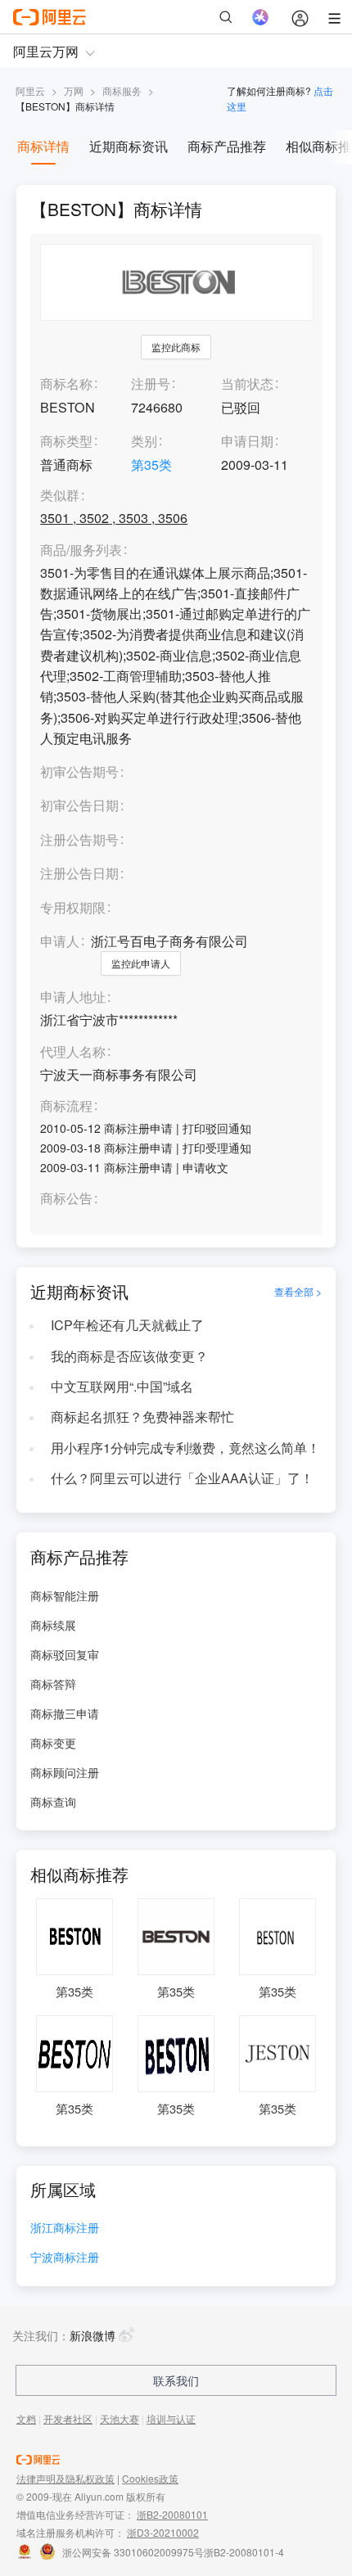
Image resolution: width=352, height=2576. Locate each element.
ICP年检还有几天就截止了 (127, 1325)
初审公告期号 (79, 771)
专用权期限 (73, 907)
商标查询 (53, 1802)
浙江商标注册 (65, 2229)
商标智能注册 (65, 1595)
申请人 (60, 941)
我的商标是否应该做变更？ (129, 1356)
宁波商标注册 (65, 2258)
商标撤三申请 (65, 1713)
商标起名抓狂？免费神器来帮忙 (142, 1417)
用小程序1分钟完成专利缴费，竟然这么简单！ (185, 1448)
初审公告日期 (79, 805)
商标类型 (66, 441)
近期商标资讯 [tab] (129, 146)
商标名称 (66, 383)
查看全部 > (298, 1292)
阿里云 (30, 90)
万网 (74, 90)
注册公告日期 (79, 873)
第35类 (151, 465)
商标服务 (122, 90)
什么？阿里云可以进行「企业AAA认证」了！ (182, 1478)
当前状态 (247, 383)
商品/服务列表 (81, 550)
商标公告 (66, 1199)
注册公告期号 (79, 839)
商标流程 (66, 1106)
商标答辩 (53, 1684)
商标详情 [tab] (43, 146)
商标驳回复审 (65, 1654)
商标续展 (53, 1625)
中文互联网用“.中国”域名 (122, 1386)
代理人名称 (73, 1052)
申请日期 (247, 441)
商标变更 (53, 1743)
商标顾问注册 (65, 1772)
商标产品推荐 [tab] (227, 146)
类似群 (60, 496)
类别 (144, 441)
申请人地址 (73, 997)
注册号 (151, 383)
